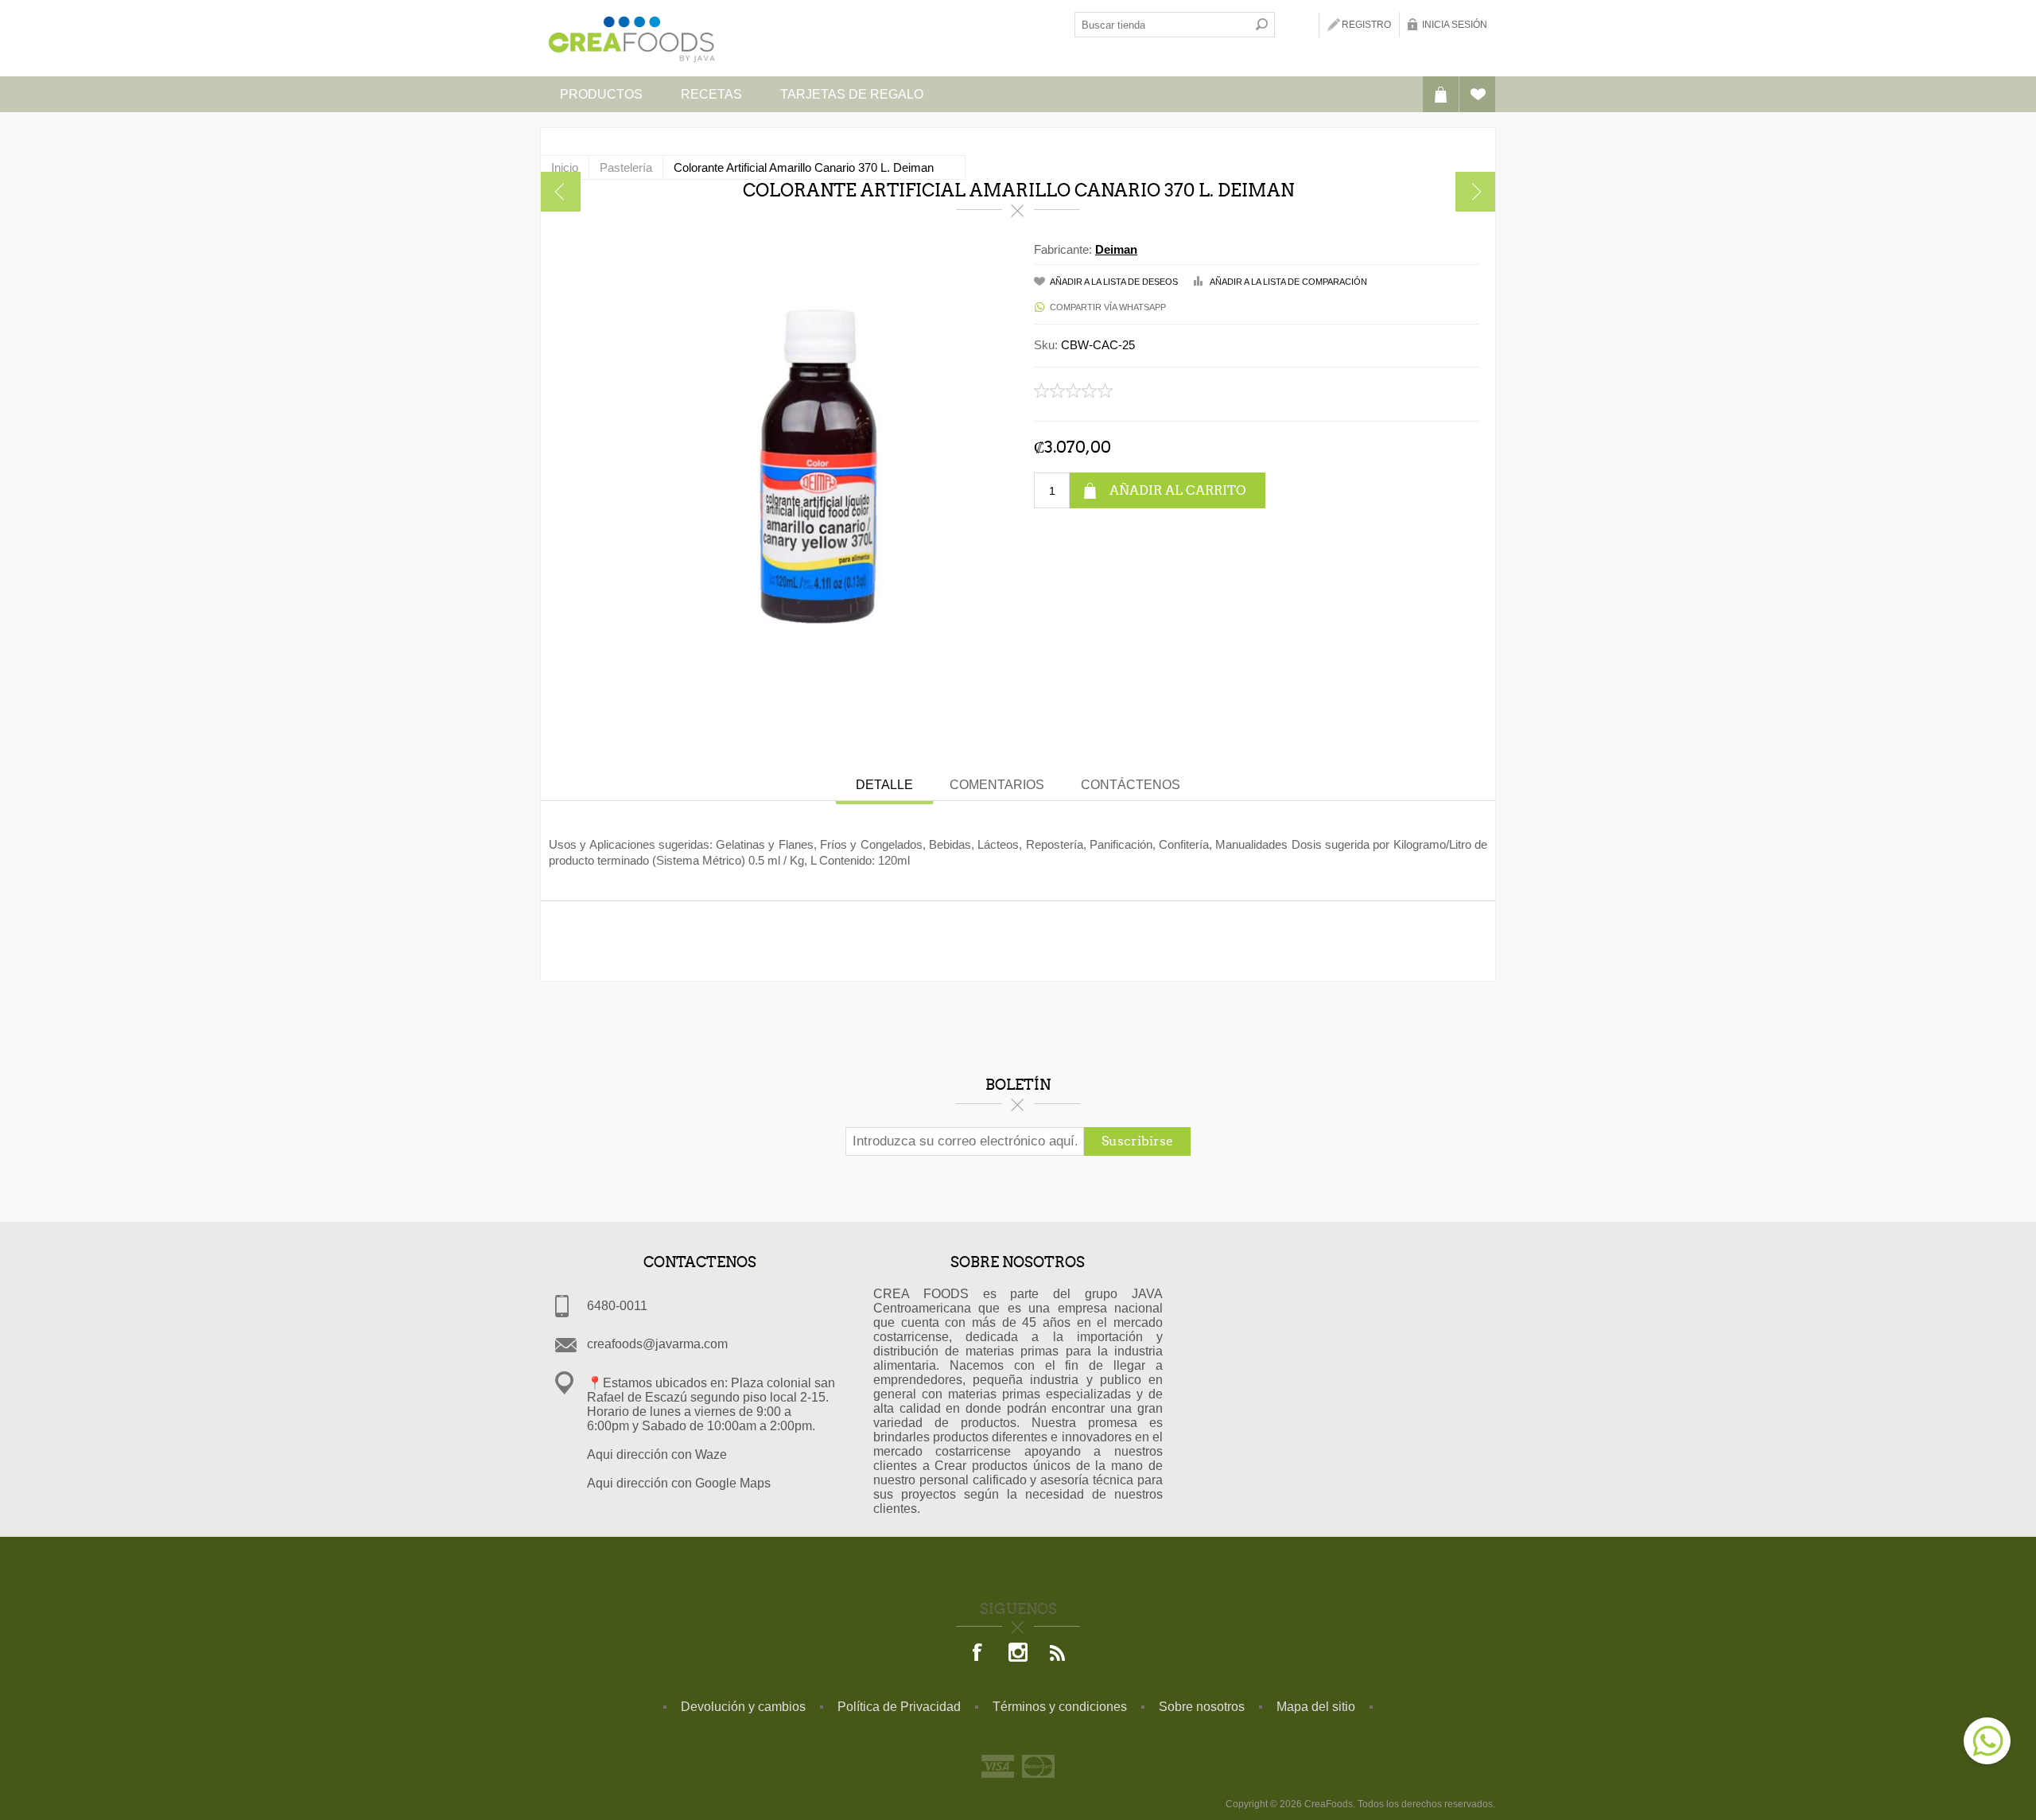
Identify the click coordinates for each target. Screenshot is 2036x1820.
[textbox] (1162, 25)
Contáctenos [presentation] (1131, 785)
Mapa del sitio (1316, 1707)
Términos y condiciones (1060, 1707)
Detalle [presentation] (884, 785)
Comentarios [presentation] (997, 785)
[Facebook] (978, 1654)
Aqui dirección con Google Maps (679, 1483)
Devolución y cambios (743, 1707)
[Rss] (1058, 1654)
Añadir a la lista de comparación (1288, 282)
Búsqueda (1262, 25)
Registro (1366, 25)
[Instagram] (1018, 1654)
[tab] (884, 787)
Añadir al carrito (1177, 490)
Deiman (1116, 249)
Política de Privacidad (899, 1707)
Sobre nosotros (1202, 1707)
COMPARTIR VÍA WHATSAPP (1108, 307)
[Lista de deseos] (1477, 94)
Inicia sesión (1455, 25)
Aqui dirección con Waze (657, 1454)
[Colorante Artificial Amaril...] (561, 192)
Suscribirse (1137, 1141)
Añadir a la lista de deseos (1114, 282)
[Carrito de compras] (1441, 94)
